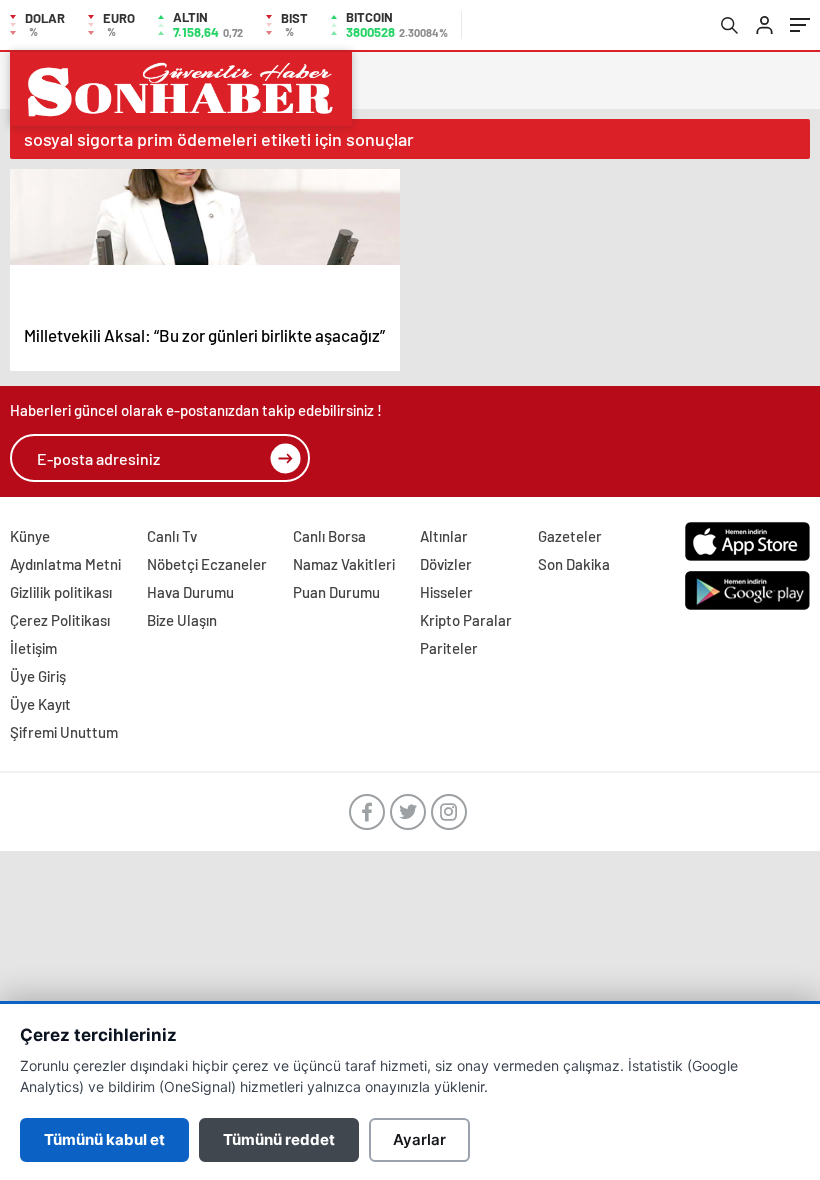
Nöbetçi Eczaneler (207, 564)
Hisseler (446, 592)
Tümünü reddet (279, 1139)
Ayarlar (419, 1139)
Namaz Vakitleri (344, 564)
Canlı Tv (172, 536)
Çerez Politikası (60, 620)
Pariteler (449, 648)
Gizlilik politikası (61, 592)
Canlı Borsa (329, 536)
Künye (30, 536)
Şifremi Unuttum (64, 732)
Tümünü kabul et (104, 1139)
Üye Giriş (38, 676)
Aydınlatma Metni (65, 564)
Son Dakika (574, 564)
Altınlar (444, 536)
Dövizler (446, 564)
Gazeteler (570, 536)
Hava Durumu (190, 592)
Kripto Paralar (466, 620)
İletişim (33, 648)
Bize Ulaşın (182, 620)
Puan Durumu (336, 592)
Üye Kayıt (40, 704)
